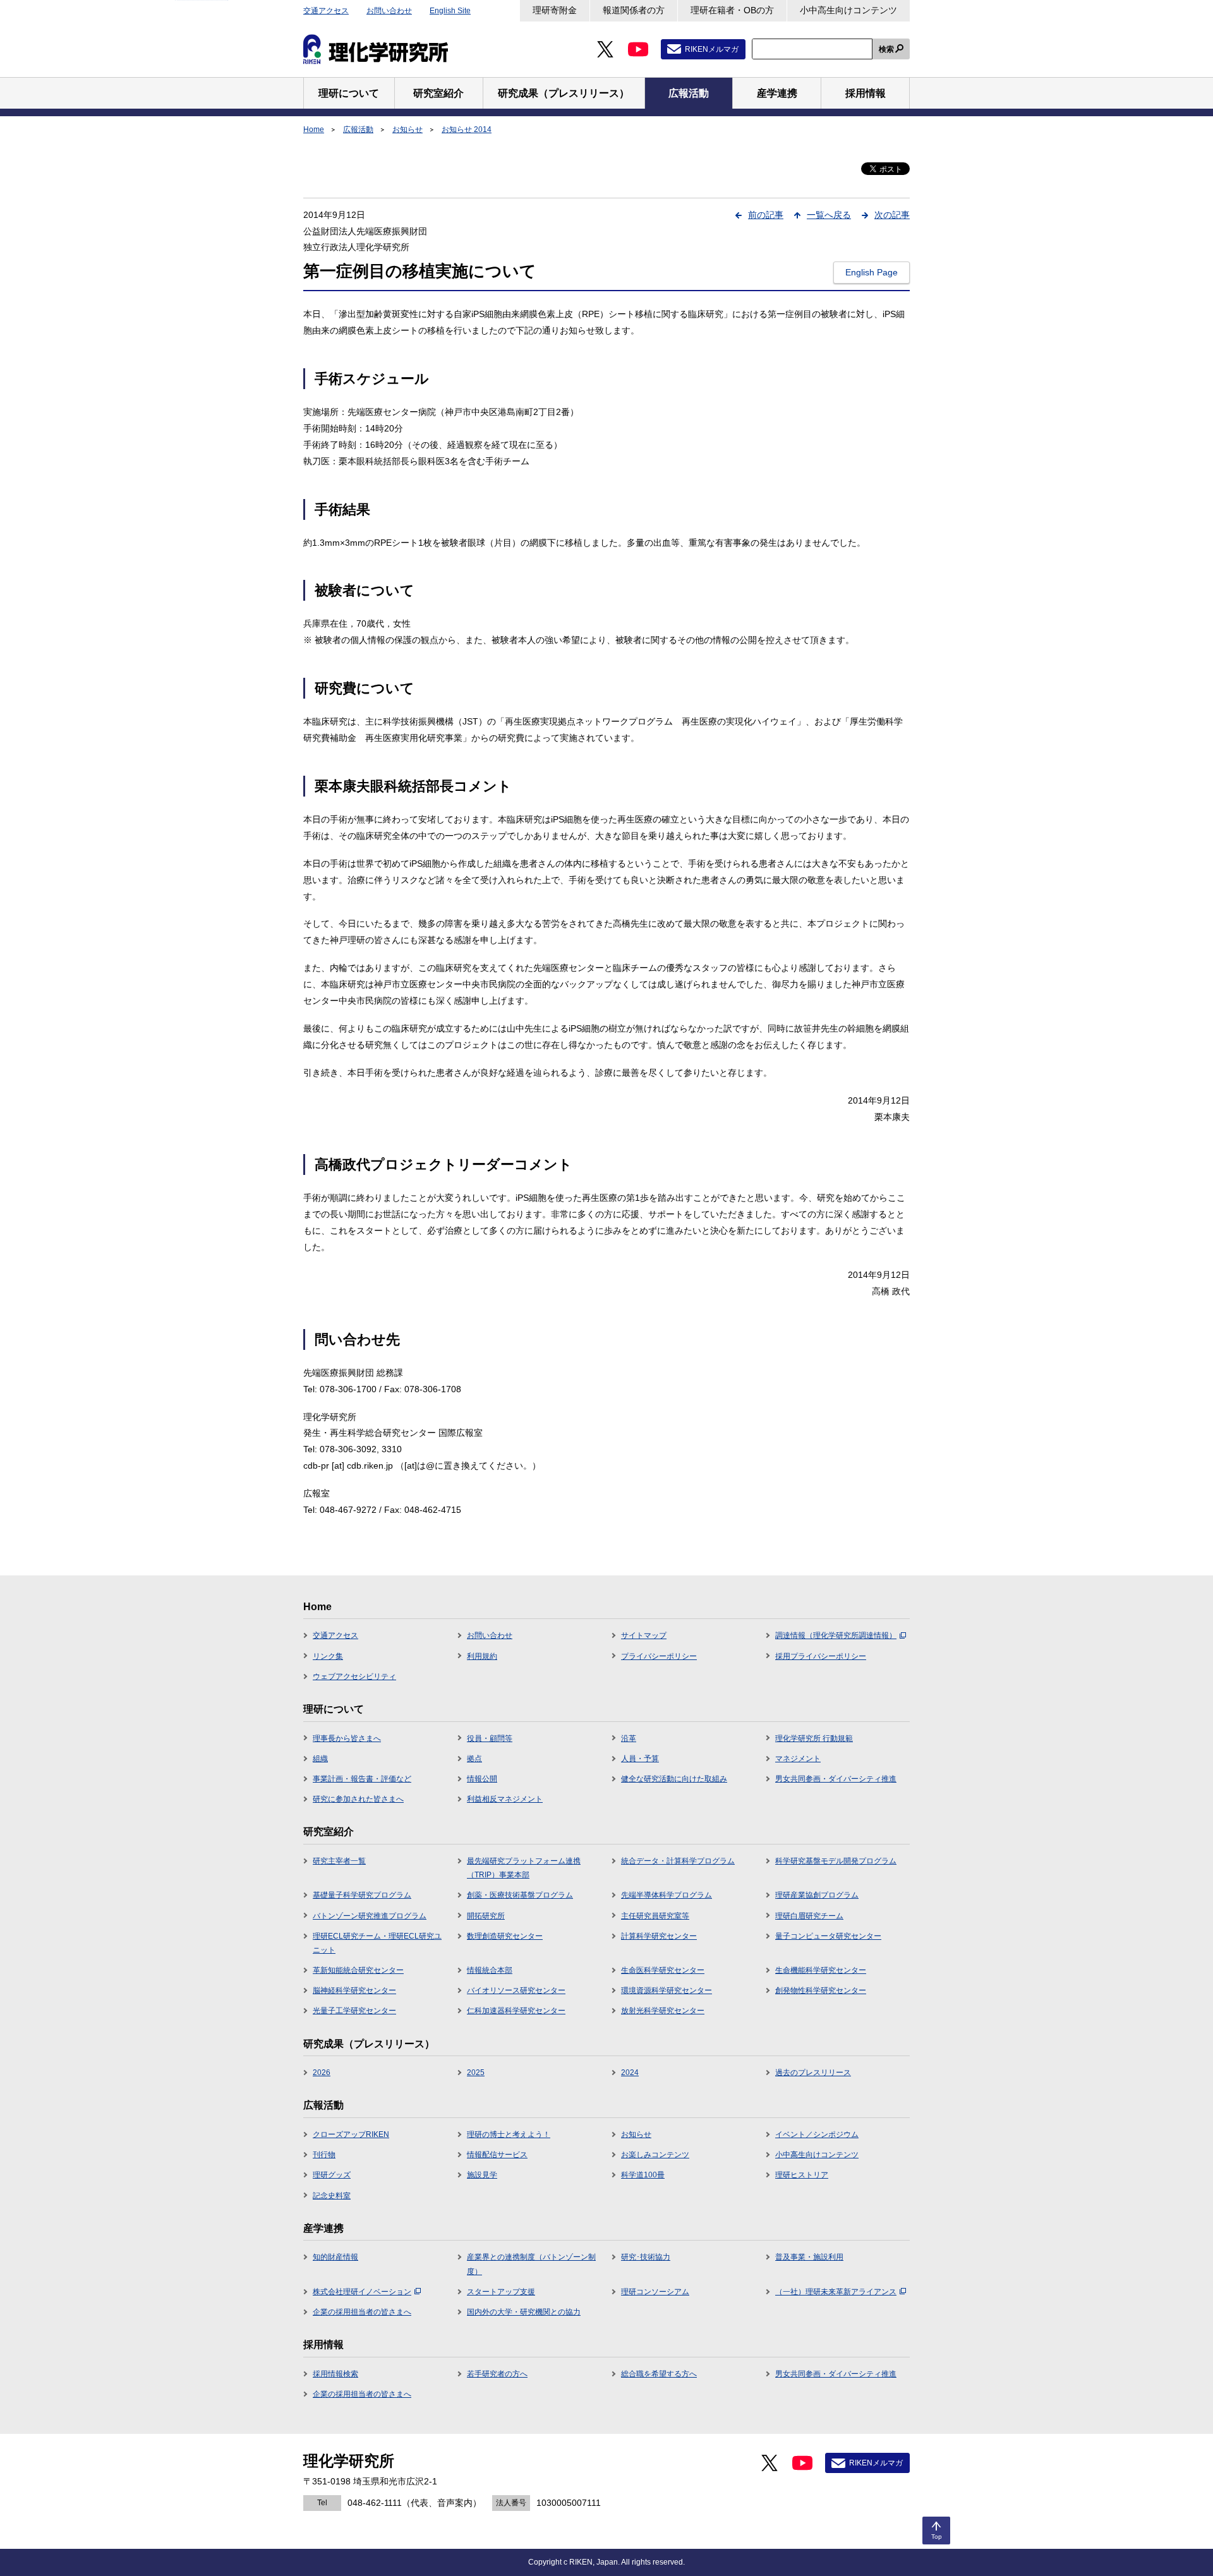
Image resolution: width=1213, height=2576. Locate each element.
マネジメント (798, 1759)
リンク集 (328, 1656)
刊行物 (324, 2155)
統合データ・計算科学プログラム (678, 1861)
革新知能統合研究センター (358, 1970)
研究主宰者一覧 (339, 1861)
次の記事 (892, 215)
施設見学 (482, 2175)
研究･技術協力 (646, 2257)
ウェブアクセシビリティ (354, 1676)
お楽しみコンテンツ (655, 2155)
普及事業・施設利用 (809, 2257)
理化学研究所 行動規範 (814, 1738)
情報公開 (482, 1779)
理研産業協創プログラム (817, 1895)
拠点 (474, 1759)
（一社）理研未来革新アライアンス (836, 2292)
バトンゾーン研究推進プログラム (370, 1916)
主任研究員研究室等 (655, 1916)
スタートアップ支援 (501, 2292)
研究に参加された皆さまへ (358, 1799)
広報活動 (358, 129)
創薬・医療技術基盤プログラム (520, 1895)
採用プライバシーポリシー (821, 1656)
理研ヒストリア (802, 2175)
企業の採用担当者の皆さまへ (362, 2312)
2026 (322, 2073)
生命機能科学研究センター (821, 1970)
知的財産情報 (335, 2257)
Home (314, 129)
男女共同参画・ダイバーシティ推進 (836, 1779)
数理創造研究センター (505, 1936)
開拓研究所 (486, 1916)
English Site (450, 11)
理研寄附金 (555, 10)
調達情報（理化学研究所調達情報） (836, 1635)
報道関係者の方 (634, 10)
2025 (476, 2073)
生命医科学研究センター (663, 1970)
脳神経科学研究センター (354, 1990)
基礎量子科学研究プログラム (362, 1895)
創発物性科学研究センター (821, 1990)
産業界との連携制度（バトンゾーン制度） (531, 2264)
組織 (320, 1759)
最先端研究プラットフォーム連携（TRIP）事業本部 (524, 1868)
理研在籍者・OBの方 (732, 10)
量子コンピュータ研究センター (828, 1936)
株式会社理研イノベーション (362, 2292)
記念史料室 (332, 2196)
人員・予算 (640, 1759)
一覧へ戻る (829, 215)
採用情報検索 (335, 2374)
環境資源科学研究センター (667, 1990)
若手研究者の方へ (497, 2374)
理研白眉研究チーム (809, 1916)
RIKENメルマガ (712, 49)
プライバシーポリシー (659, 1656)
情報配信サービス (497, 2155)
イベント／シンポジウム (817, 2134)
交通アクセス (326, 11)
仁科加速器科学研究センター (516, 2011)
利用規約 (482, 1656)
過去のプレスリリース (813, 2073)
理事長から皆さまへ (347, 1738)
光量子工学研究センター (354, 2011)
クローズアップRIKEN (351, 2134)
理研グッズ (332, 2175)
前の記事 (766, 215)
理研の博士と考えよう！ (509, 2134)
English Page (872, 272)
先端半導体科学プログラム (667, 1895)
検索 (886, 49)
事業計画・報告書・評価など (362, 1779)
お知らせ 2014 (467, 129)
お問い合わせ (389, 11)
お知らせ (407, 129)
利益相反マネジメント (505, 1799)
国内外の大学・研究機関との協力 (524, 2312)
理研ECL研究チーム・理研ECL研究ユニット (377, 1943)
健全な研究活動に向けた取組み (674, 1779)
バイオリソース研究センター (516, 1990)
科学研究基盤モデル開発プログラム (836, 1861)
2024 (630, 2073)
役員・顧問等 (490, 1738)
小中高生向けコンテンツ (848, 10)
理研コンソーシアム (655, 2292)
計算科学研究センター (659, 1936)
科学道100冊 (643, 2175)
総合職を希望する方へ (659, 2374)
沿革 (629, 1738)
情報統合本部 (490, 1970)
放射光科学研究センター (663, 2011)
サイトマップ (644, 1635)
